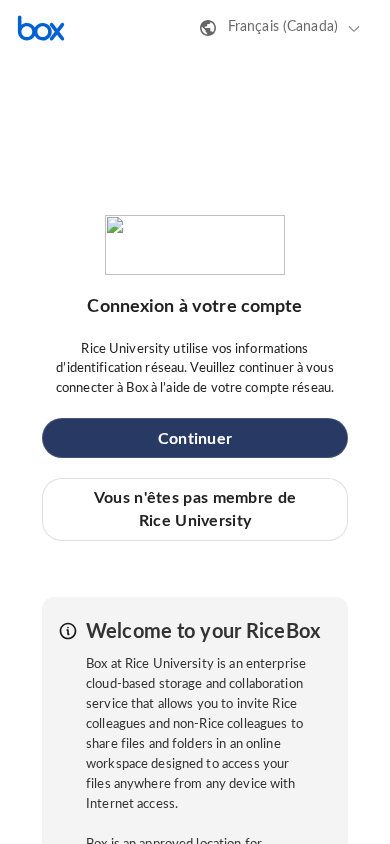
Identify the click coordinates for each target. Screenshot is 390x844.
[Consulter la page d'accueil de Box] (41, 28)
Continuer (195, 439)
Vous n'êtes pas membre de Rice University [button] (195, 509)
